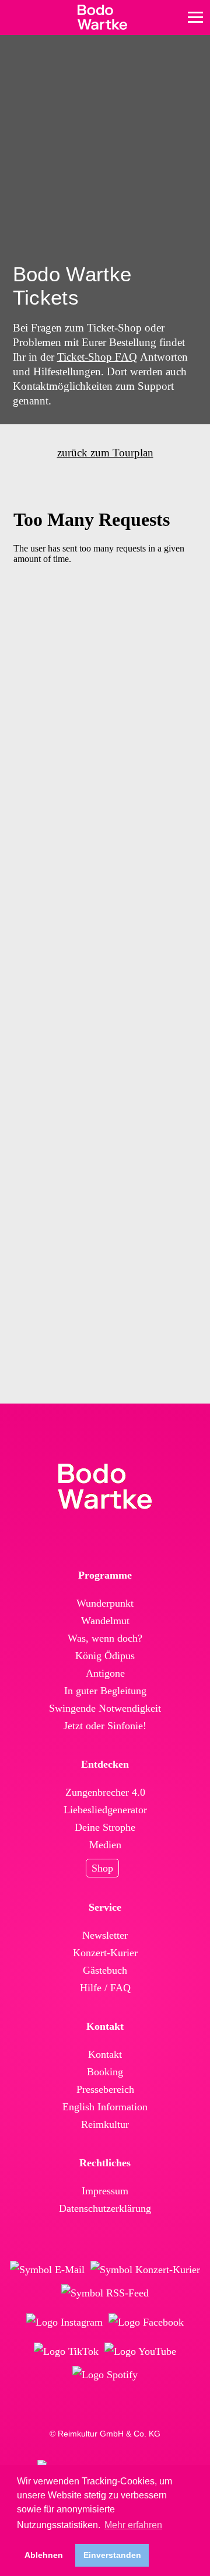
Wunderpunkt (105, 1603)
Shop (102, 1868)
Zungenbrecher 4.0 (105, 1792)
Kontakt (105, 2054)
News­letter (105, 1935)
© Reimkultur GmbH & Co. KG (105, 2434)
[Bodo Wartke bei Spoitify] (105, 2375)
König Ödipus (105, 1656)
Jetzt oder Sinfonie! (105, 1726)
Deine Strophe (105, 1827)
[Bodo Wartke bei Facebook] (146, 2322)
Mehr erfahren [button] (133, 2525)
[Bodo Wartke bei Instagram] (64, 2322)
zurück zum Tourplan (105, 453)
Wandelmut (105, 1621)
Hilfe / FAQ (105, 1988)
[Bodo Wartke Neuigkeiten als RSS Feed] (105, 2293)
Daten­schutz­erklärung (105, 2208)
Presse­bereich (105, 2089)
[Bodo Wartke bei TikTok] (66, 2351)
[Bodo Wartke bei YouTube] (140, 2351)
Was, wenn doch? (105, 1638)
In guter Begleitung (105, 1691)
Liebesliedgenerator (105, 1810)
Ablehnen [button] (44, 2555)
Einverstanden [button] (112, 2555)
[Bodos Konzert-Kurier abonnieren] (145, 2270)
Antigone (105, 1673)
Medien (105, 1845)
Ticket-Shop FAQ (97, 357)
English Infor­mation (105, 2107)
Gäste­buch (105, 1970)
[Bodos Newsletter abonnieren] (47, 2270)
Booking (105, 2072)
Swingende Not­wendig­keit (105, 1708)
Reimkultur (105, 2124)
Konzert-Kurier (105, 1953)
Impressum (105, 2191)
